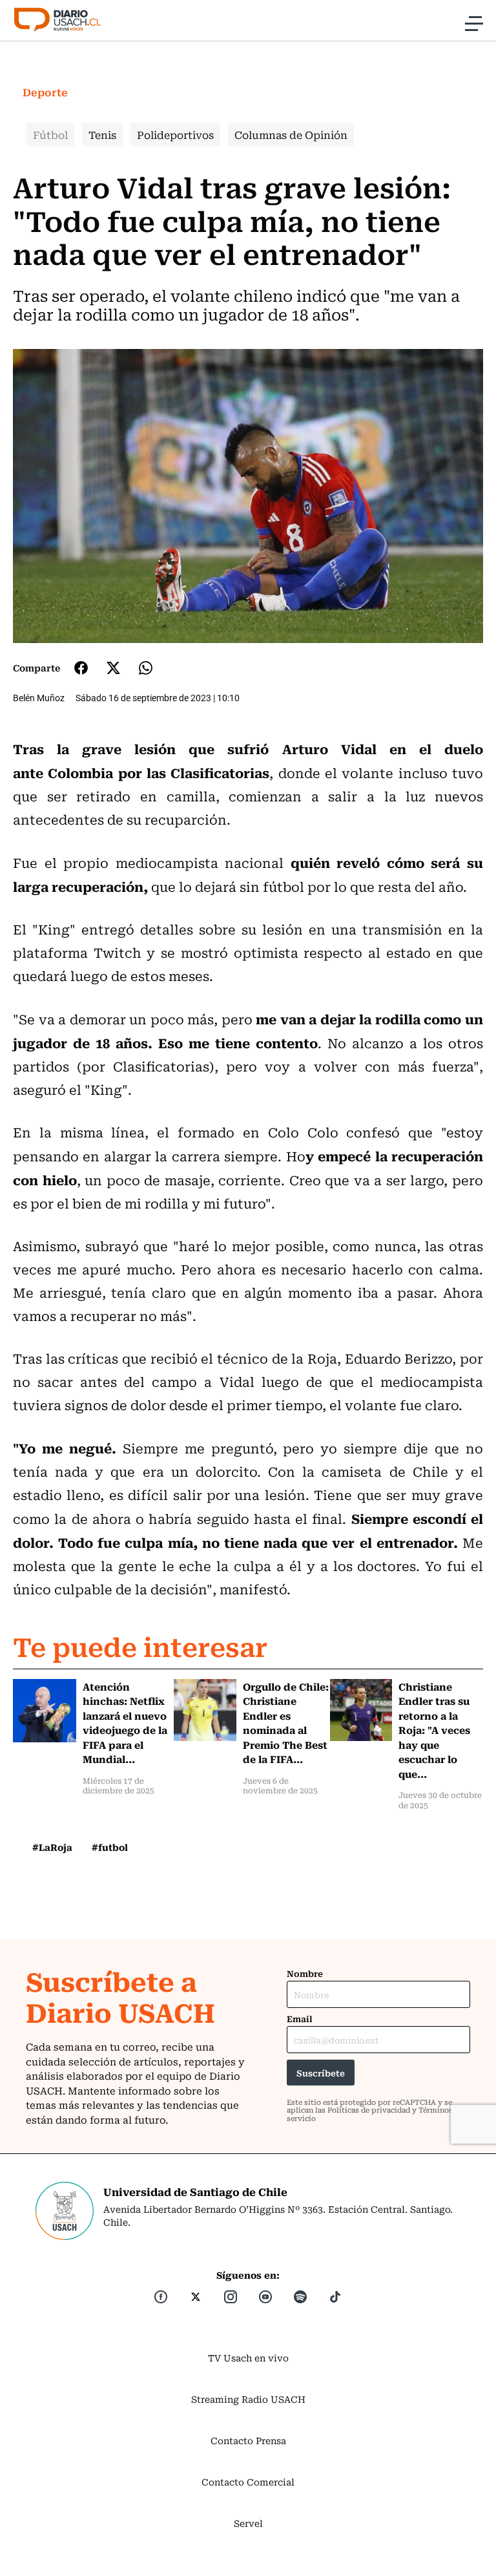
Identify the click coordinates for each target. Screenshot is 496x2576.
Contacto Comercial (248, 2482)
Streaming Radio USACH (248, 2399)
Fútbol (50, 134)
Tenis (102, 134)
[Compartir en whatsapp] (146, 668)
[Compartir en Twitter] (113, 668)
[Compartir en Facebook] (81, 668)
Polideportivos (175, 134)
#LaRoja (52, 1847)
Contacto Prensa (248, 2440)
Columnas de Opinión (291, 134)
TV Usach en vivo (248, 2358)
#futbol (110, 1847)
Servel (248, 2523)
